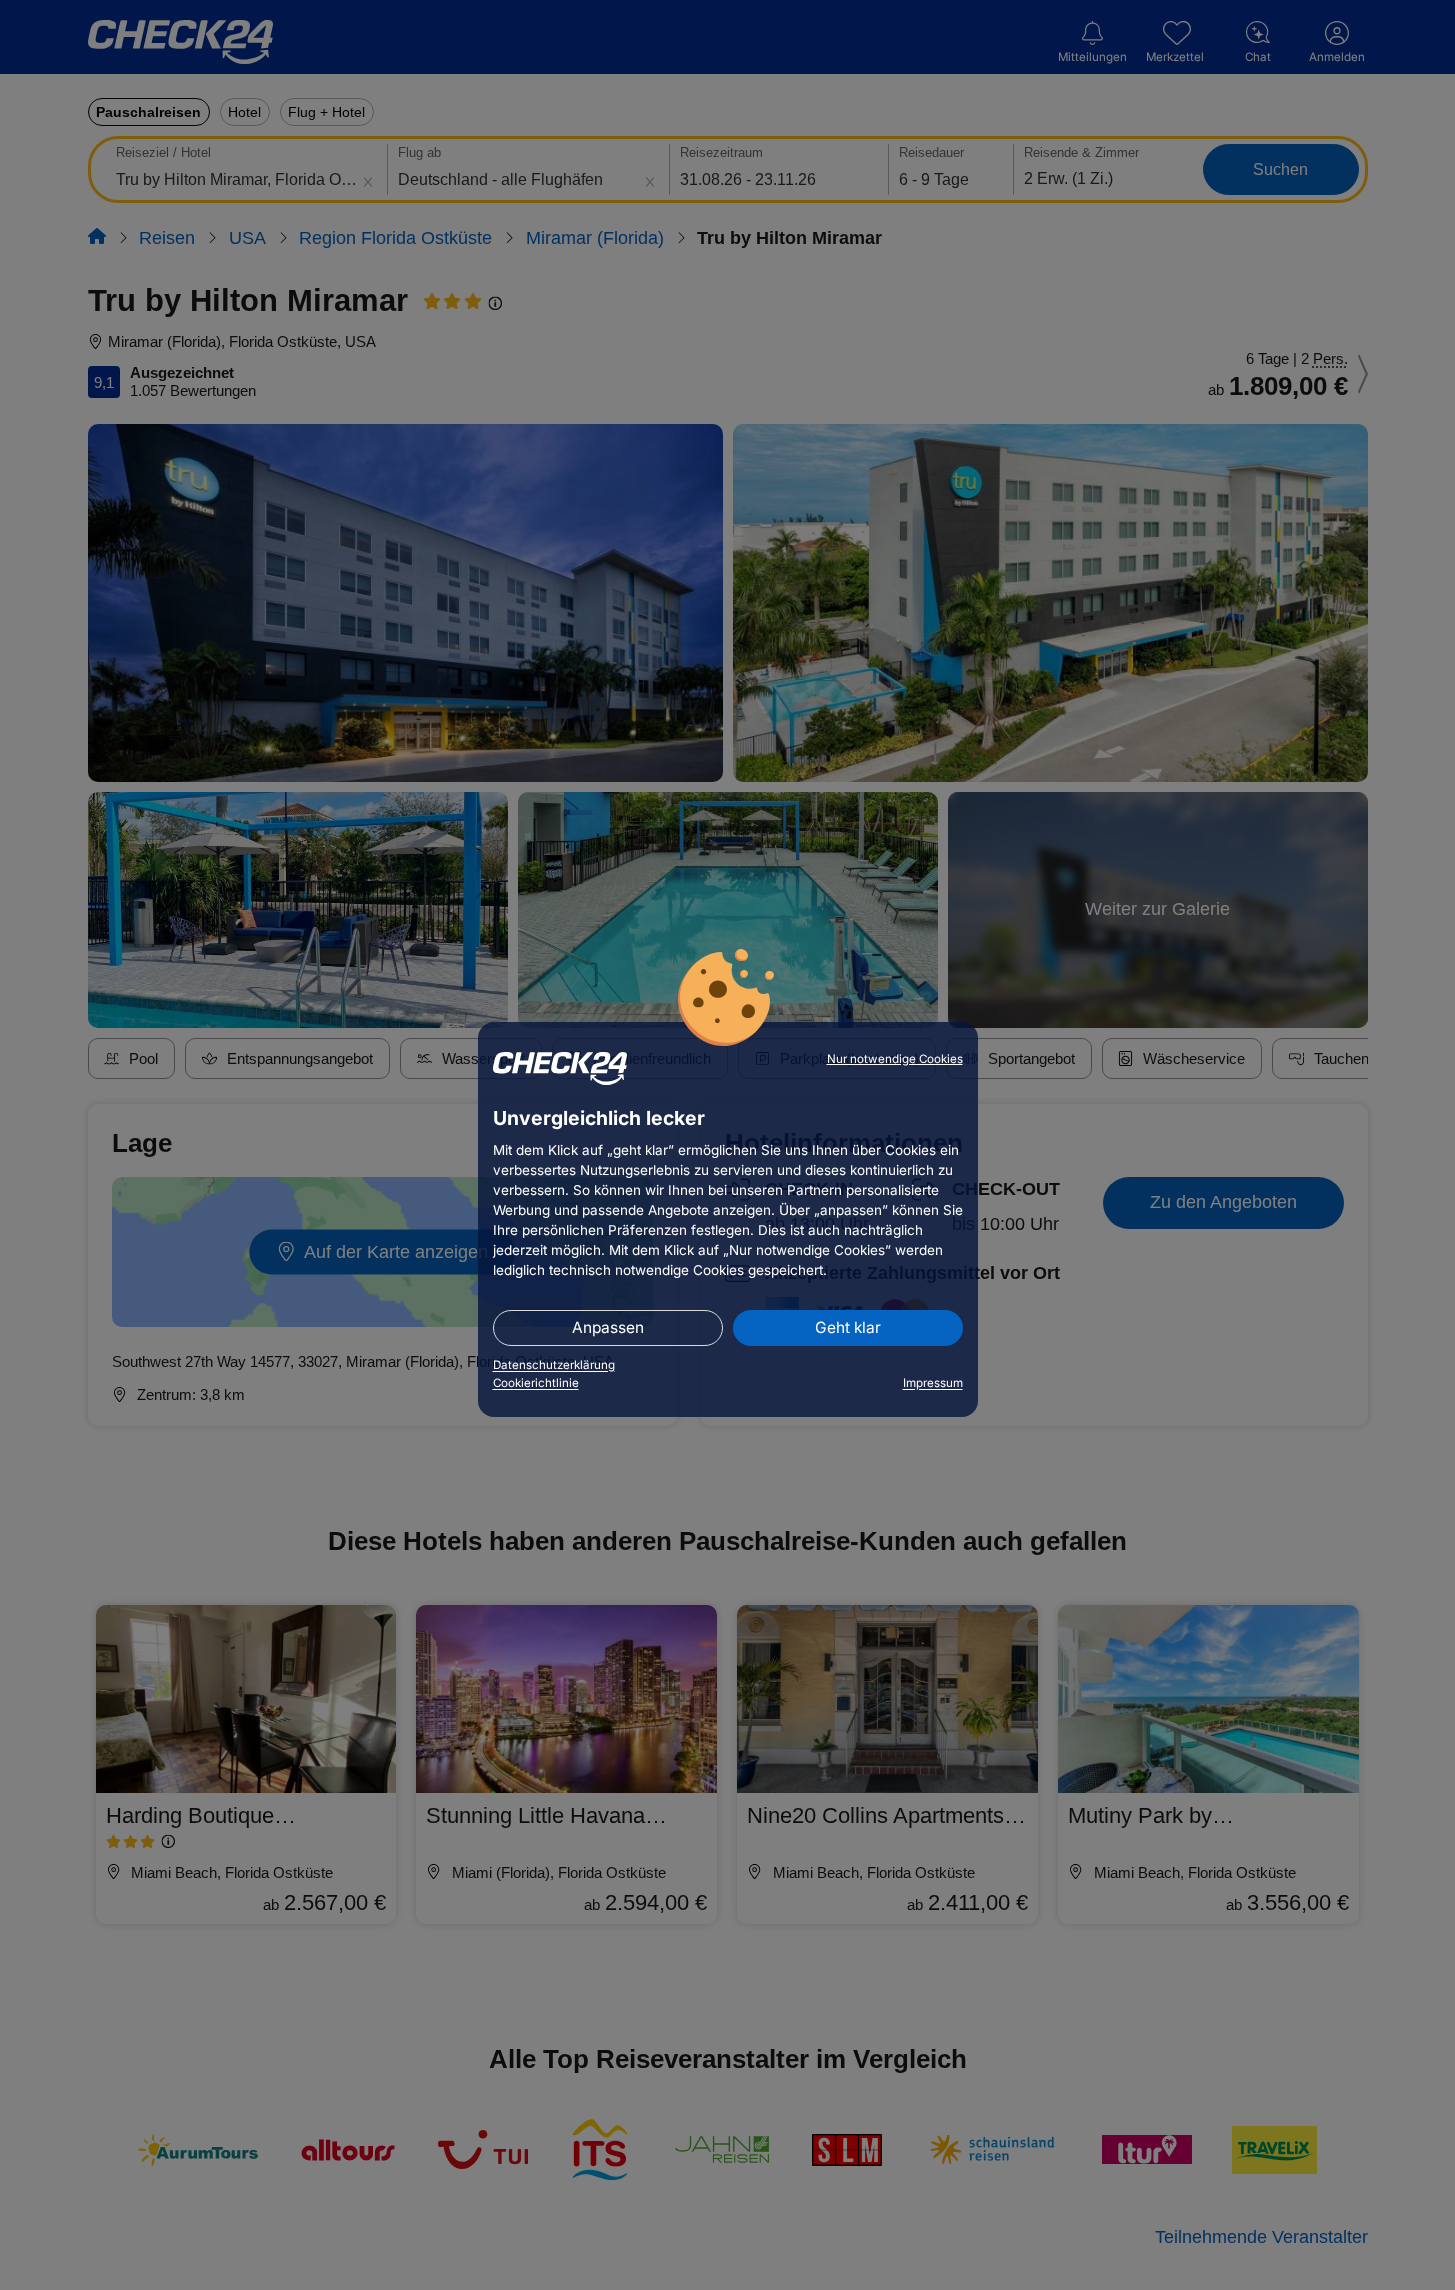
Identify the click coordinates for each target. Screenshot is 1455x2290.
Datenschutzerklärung (554, 1365)
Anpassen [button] (608, 1327)
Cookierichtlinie (536, 1383)
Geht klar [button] (848, 1327)
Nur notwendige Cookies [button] (895, 1059)
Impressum (933, 1383)
